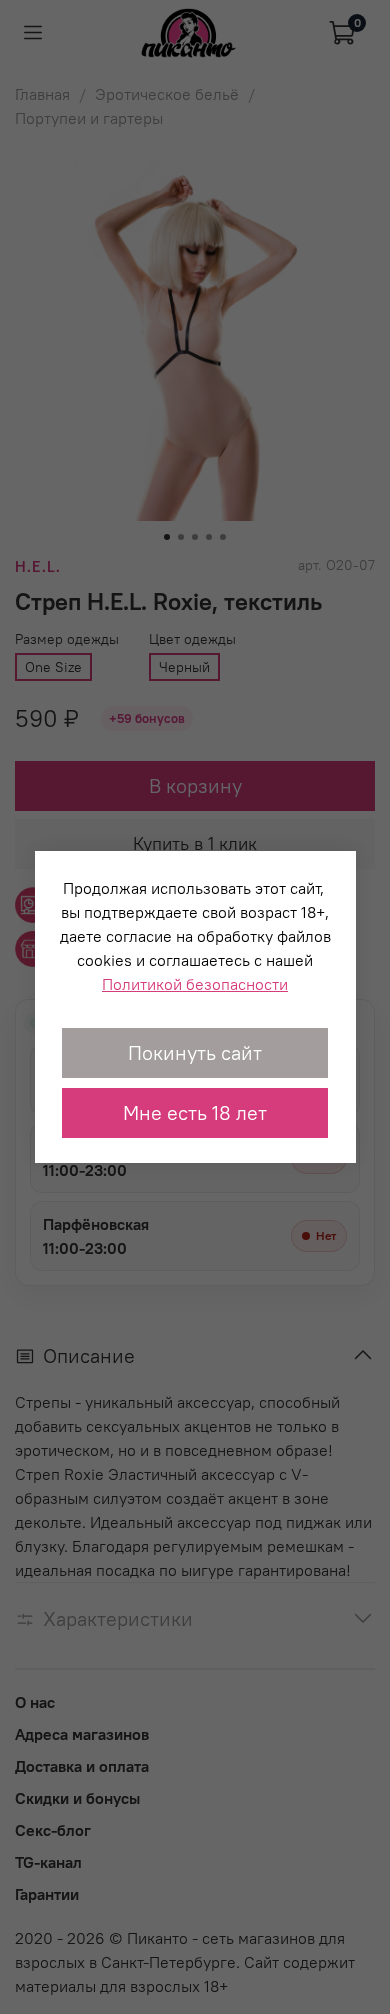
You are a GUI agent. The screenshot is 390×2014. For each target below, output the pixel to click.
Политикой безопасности (195, 984)
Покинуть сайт (195, 1052)
